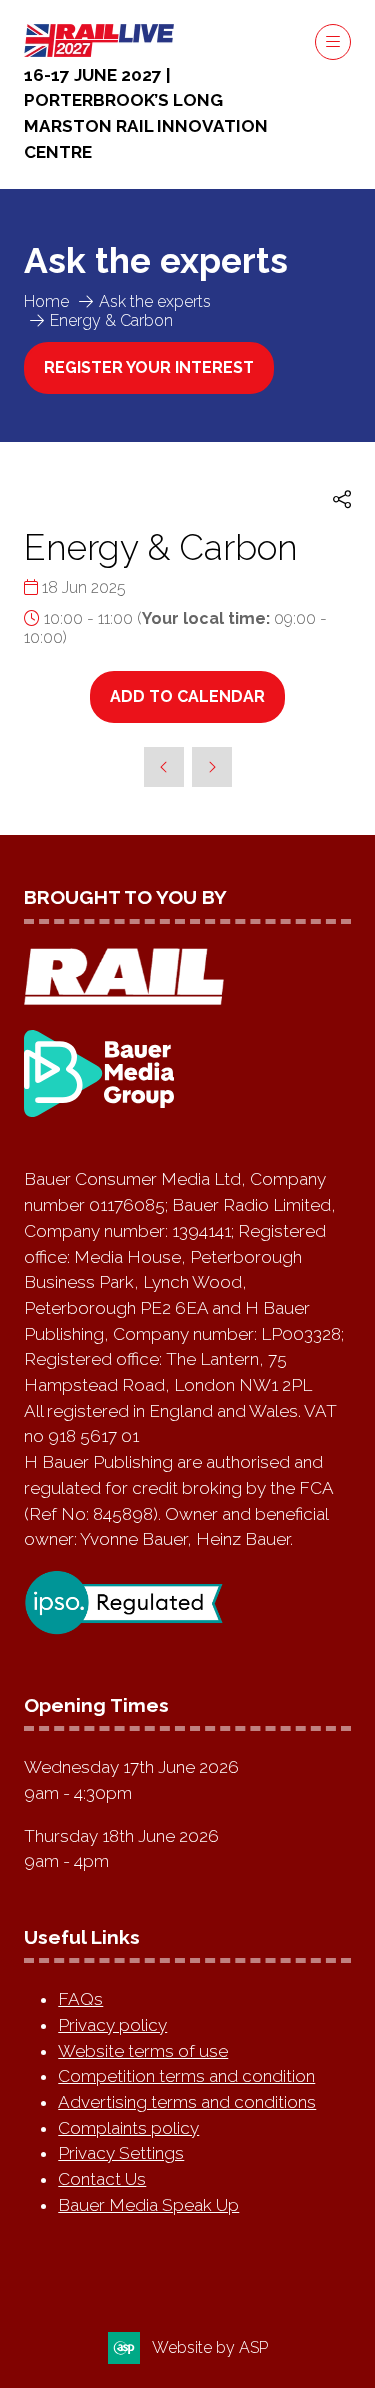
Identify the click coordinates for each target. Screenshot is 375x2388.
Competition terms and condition (186, 2076)
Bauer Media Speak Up (148, 2205)
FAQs (80, 1999)
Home (46, 301)
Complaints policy (128, 2128)
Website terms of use (143, 2051)
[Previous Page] (164, 767)
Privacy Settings (121, 2153)
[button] (333, 42)
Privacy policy (112, 2025)
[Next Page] (212, 767)
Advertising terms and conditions (187, 2102)
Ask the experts (155, 301)
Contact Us (102, 2179)
